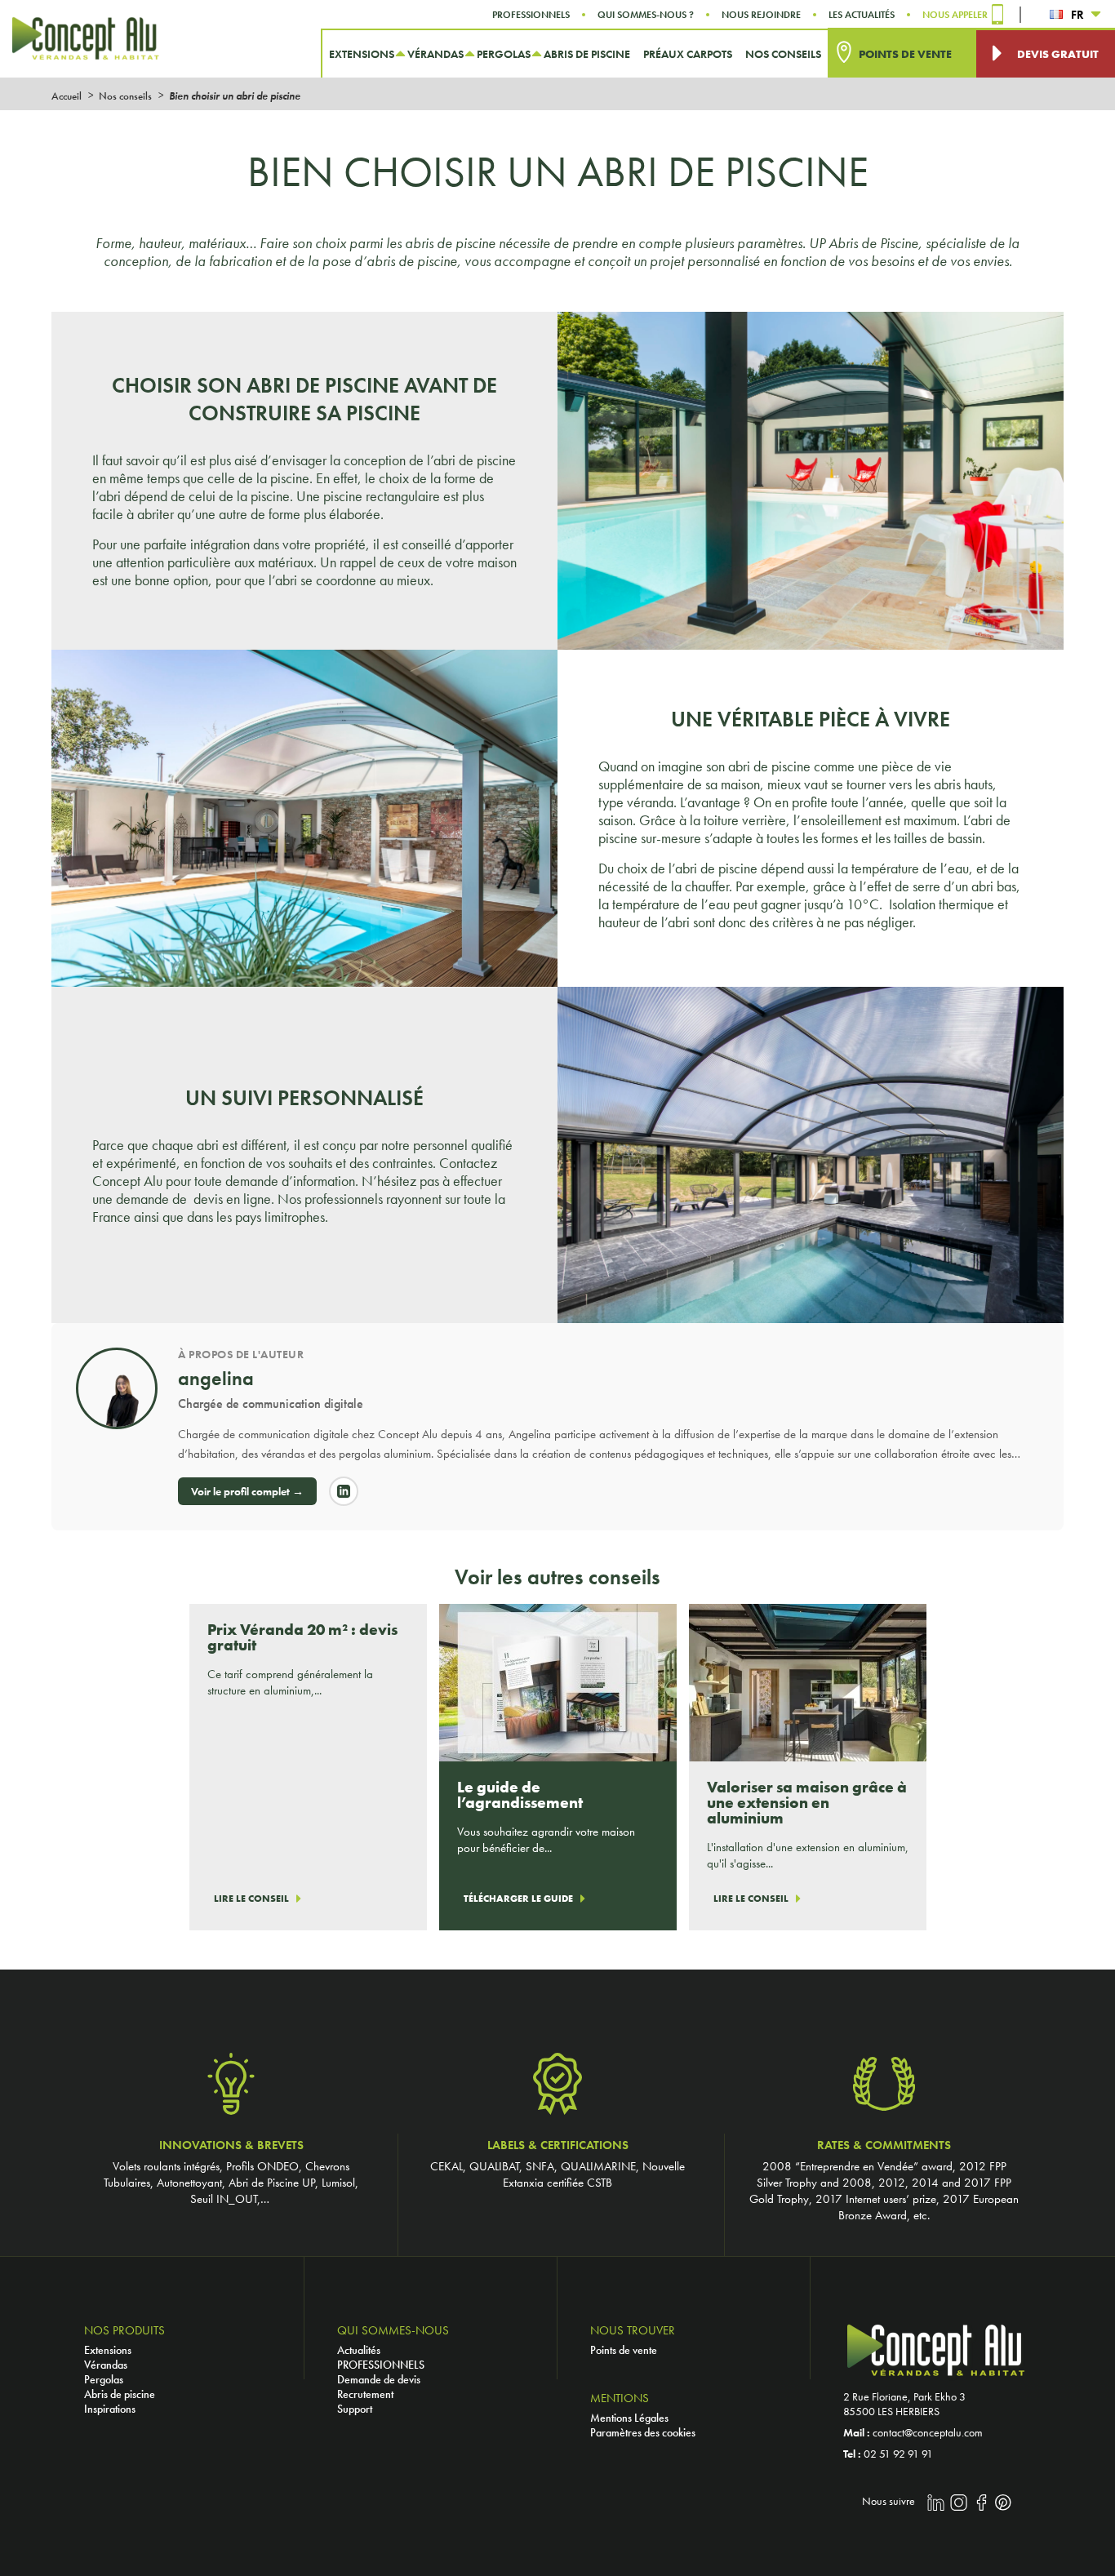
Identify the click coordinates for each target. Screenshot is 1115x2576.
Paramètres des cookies (643, 2432)
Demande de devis (379, 2379)
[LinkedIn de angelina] (344, 1491)
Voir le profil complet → (247, 1491)
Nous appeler (955, 15)
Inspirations (110, 2409)
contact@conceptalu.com (928, 2432)
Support (355, 2409)
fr (1077, 15)
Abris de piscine (120, 2394)
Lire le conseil (251, 1899)
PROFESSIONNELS (381, 2365)
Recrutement (365, 2394)
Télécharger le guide (518, 1899)
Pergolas (104, 2379)
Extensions (108, 2350)
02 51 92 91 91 (898, 2454)
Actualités (359, 2350)
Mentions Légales (629, 2418)
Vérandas (106, 2365)
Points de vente (624, 2350)
